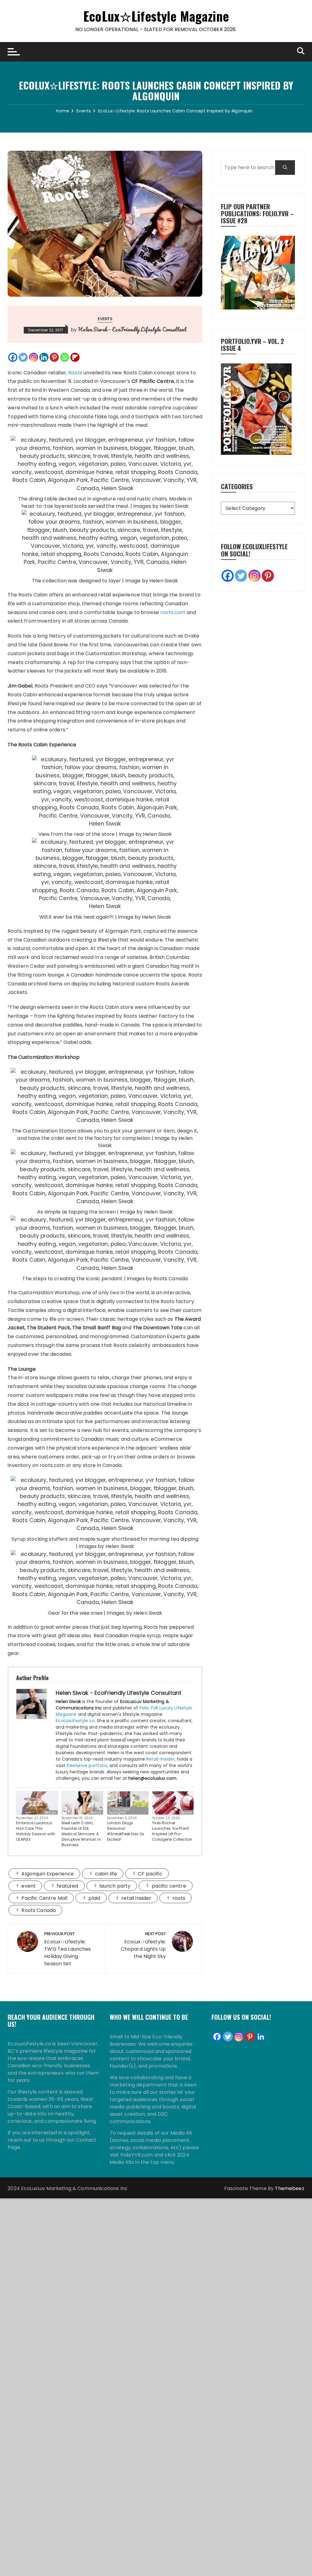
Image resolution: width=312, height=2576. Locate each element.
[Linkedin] (44, 357)
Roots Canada (39, 1910)
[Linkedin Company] (261, 2037)
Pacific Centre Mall (44, 1898)
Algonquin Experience (48, 1874)
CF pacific (150, 1874)
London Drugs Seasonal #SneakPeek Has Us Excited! (126, 1831)
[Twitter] (23, 357)
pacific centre (169, 1886)
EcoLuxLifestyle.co (75, 1721)
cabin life (106, 1874)
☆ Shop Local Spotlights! (120, 1811)
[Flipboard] (75, 357)
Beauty (50, 1812)
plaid (94, 1898)
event (28, 1886)
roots (179, 1898)
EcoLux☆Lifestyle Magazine (156, 16)
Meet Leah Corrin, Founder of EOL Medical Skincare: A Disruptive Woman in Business (81, 1834)
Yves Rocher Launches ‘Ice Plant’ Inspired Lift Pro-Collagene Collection (172, 1831)
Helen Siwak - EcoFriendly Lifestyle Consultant (132, 329)
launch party (115, 1886)
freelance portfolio (87, 1765)
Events (105, 319)
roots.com (173, 612)
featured (67, 1886)
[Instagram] (34, 357)
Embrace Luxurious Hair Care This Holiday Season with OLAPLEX (36, 1831)
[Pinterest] (54, 357)
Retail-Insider (160, 1759)
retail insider (136, 1898)
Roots (75, 373)
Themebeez (289, 2188)
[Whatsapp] (65, 357)
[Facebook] (13, 357)
